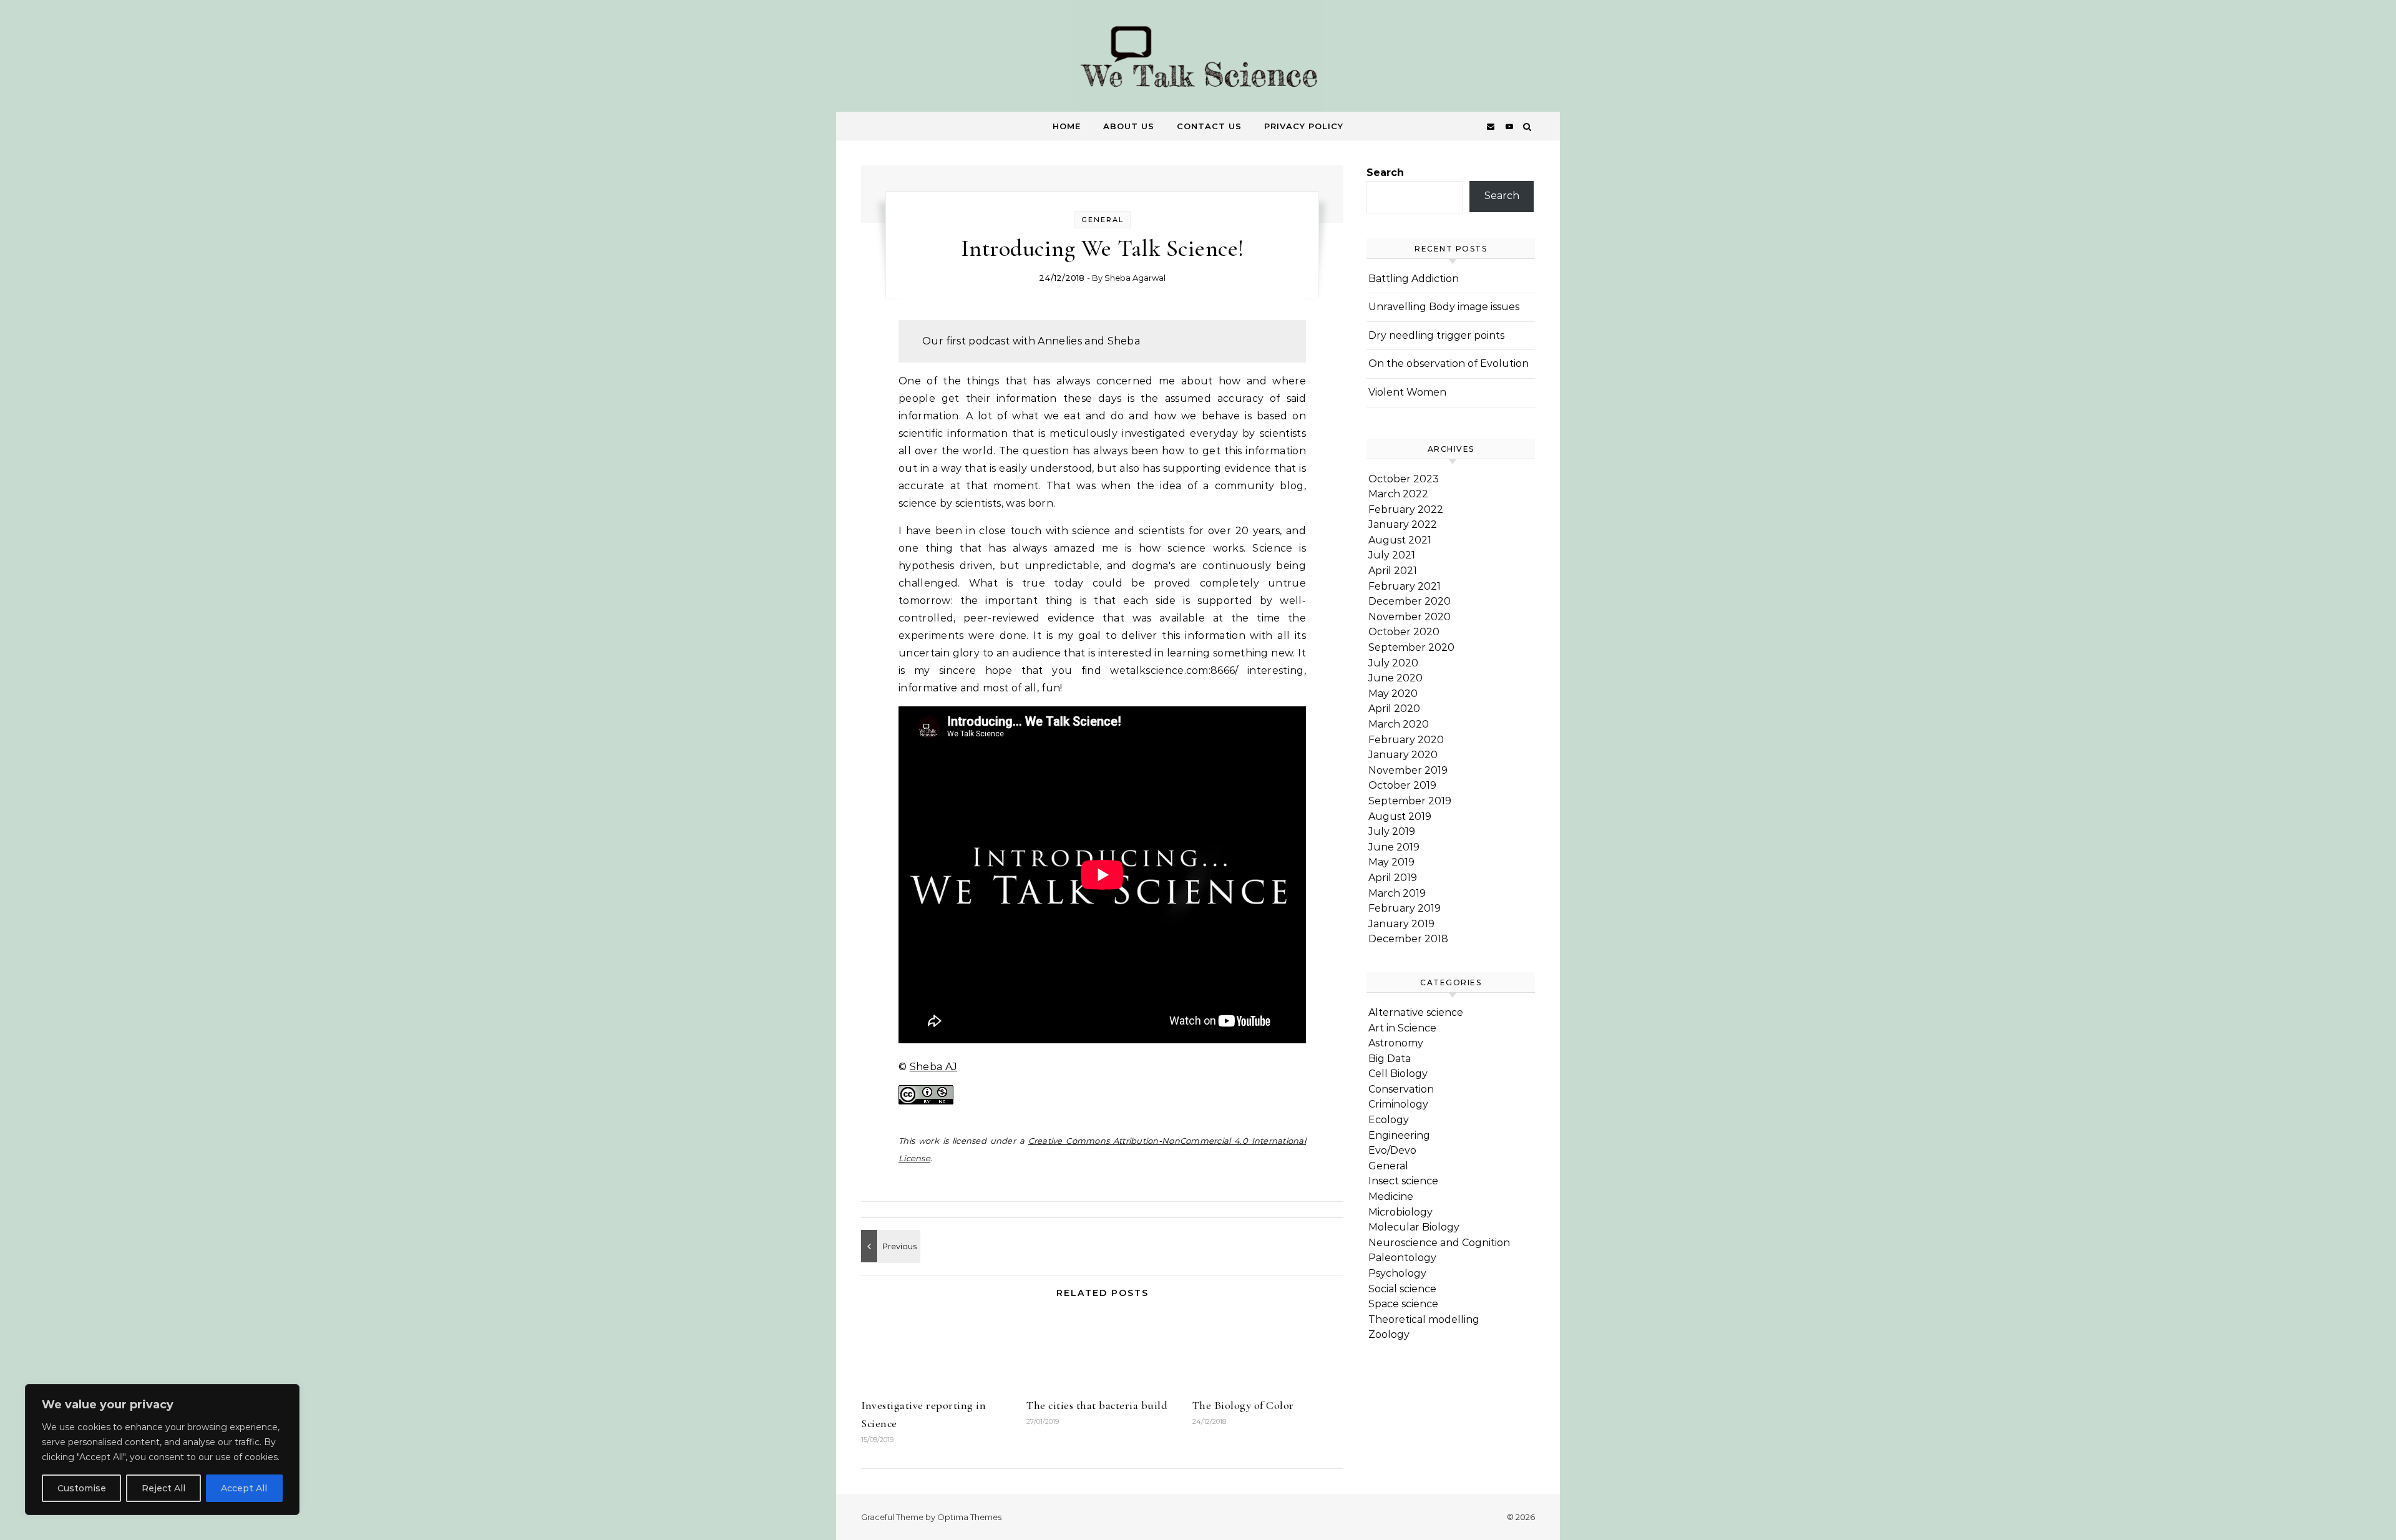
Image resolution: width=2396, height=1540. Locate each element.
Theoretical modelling (1424, 1319)
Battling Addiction (1414, 279)
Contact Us (1209, 126)
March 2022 (1398, 494)
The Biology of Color (1243, 1405)
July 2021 (1392, 555)
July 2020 (1393, 663)
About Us (1129, 126)
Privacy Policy (1304, 126)
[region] (162, 1450)
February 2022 (1406, 509)
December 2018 (1408, 939)
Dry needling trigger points (1436, 335)
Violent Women (1407, 392)
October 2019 (1402, 785)
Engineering (1399, 1135)
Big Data (1390, 1059)
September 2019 (1410, 801)
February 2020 (1406, 740)
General (1103, 220)
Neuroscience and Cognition (1439, 1243)
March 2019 (1397, 893)
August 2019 (1400, 816)
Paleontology (1402, 1258)
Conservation (1401, 1089)
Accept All (244, 1488)
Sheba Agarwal (1135, 278)
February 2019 (1405, 908)
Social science (1402, 1289)
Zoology (1389, 1334)
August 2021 (1400, 540)
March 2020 (1399, 724)
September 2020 (1411, 647)
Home (1067, 126)
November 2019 (1408, 770)
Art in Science (1402, 1028)
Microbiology (1400, 1212)
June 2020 (1395, 678)
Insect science (1403, 1181)
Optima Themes (969, 1517)
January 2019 (1401, 924)
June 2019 (1394, 847)
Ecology (1389, 1120)
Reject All (163, 1488)
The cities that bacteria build (1097, 1405)
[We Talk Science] (1198, 59)
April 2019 (1393, 878)
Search (1385, 173)
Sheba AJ (934, 1067)
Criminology (1398, 1104)
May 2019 (1391, 862)
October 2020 (1404, 632)
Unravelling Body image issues (1444, 307)
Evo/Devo (1392, 1150)
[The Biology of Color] (889, 1246)
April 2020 (1394, 709)
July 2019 (1392, 831)
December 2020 (1410, 601)
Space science (1403, 1304)
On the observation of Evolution (1449, 363)
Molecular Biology (1414, 1227)
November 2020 (1410, 617)
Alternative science (1416, 1012)
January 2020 (1403, 755)
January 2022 (1403, 524)
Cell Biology (1398, 1074)
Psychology (1397, 1273)
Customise (82, 1488)
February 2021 (1405, 586)
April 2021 (1393, 571)
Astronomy (1396, 1043)
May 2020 (1393, 694)
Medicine (1391, 1196)
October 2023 (1404, 479)
